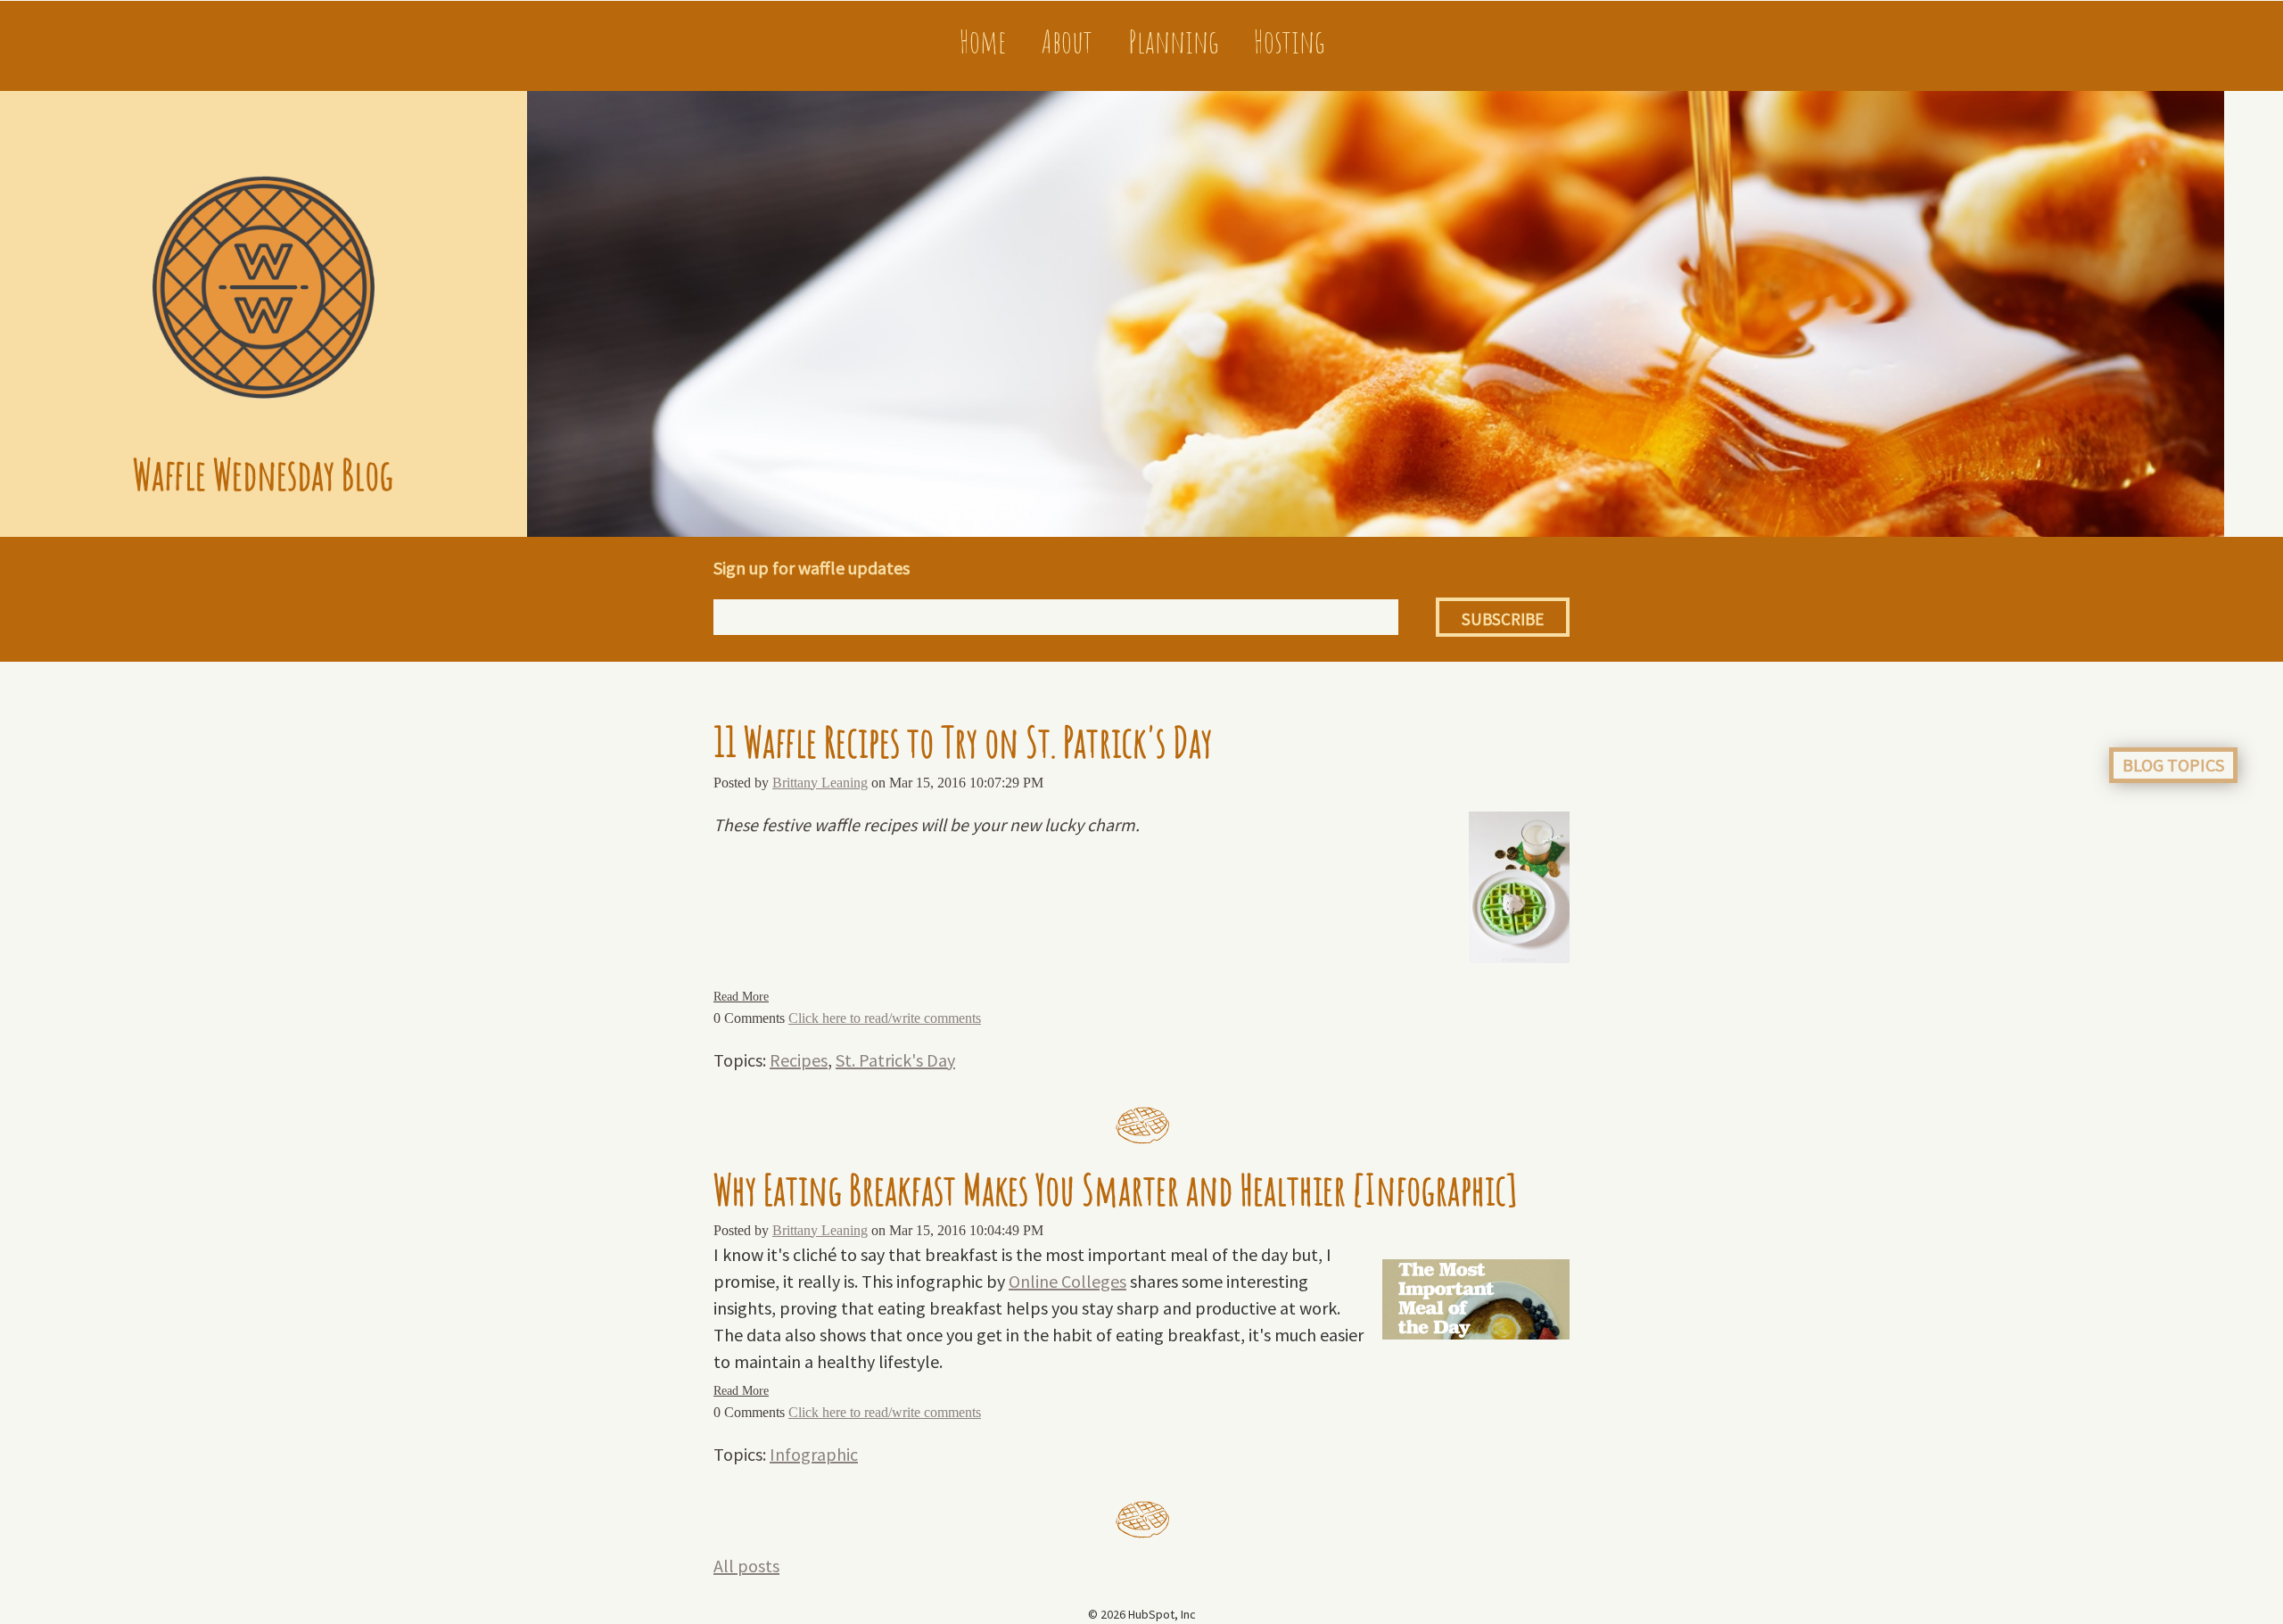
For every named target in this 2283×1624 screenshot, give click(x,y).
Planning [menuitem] (1173, 41)
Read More (741, 997)
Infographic (814, 1454)
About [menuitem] (1067, 41)
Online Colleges (1067, 1281)
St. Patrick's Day (895, 1060)
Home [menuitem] (983, 41)
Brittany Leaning (820, 783)
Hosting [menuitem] (1289, 41)
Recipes (799, 1060)
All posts (746, 1566)
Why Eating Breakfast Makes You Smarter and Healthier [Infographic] (1115, 1189)
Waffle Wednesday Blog (263, 474)
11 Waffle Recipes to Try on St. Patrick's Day (963, 741)
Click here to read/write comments (885, 1018)
